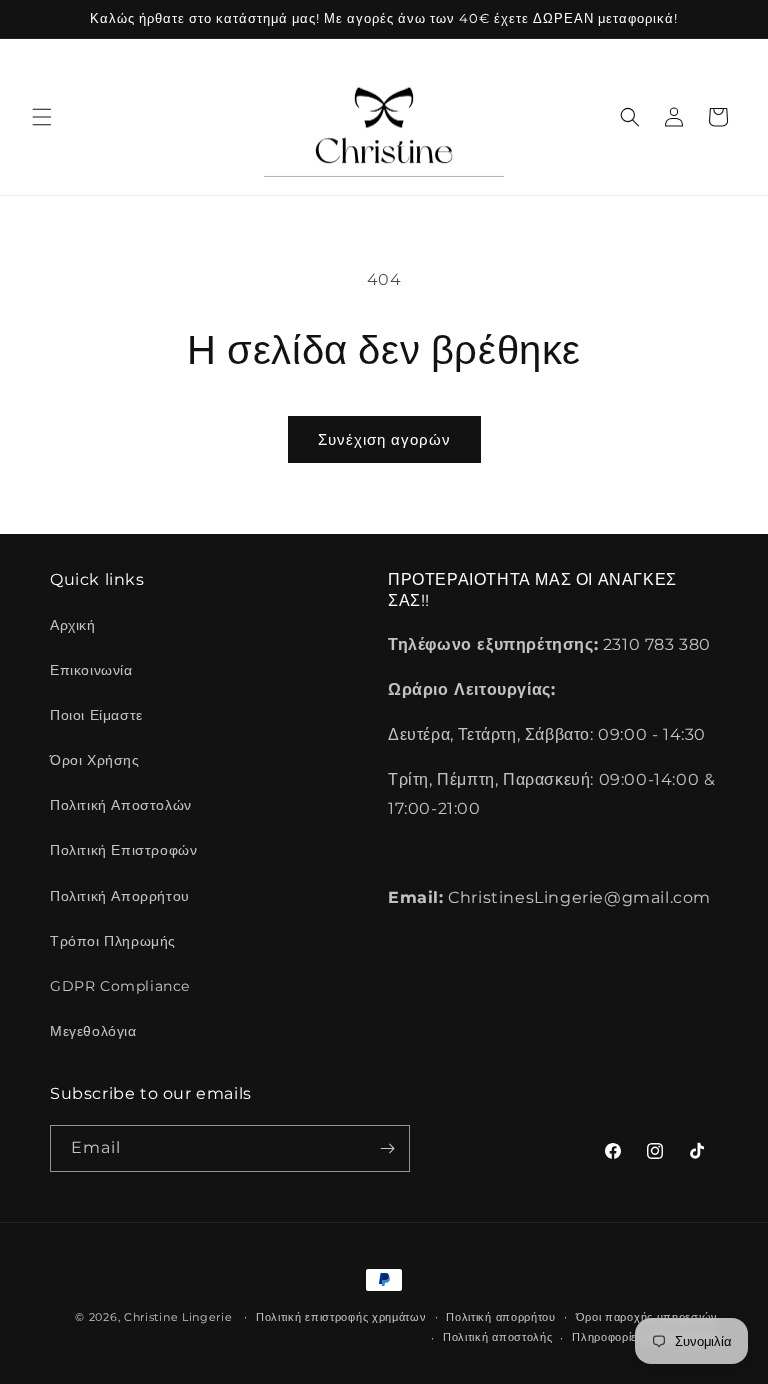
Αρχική (73, 625)
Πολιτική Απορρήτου (120, 896)
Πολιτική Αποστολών (121, 805)
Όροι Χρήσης (95, 760)
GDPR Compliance (120, 986)
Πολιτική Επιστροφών (123, 850)
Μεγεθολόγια (93, 1031)
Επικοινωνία (91, 670)
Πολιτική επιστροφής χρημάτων (341, 1317)
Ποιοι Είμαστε (96, 715)
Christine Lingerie (178, 1317)
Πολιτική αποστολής (498, 1337)
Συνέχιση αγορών (384, 439)
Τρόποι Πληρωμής (113, 941)
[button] (42, 117)
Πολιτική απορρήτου (501, 1317)
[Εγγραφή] (387, 1148)
